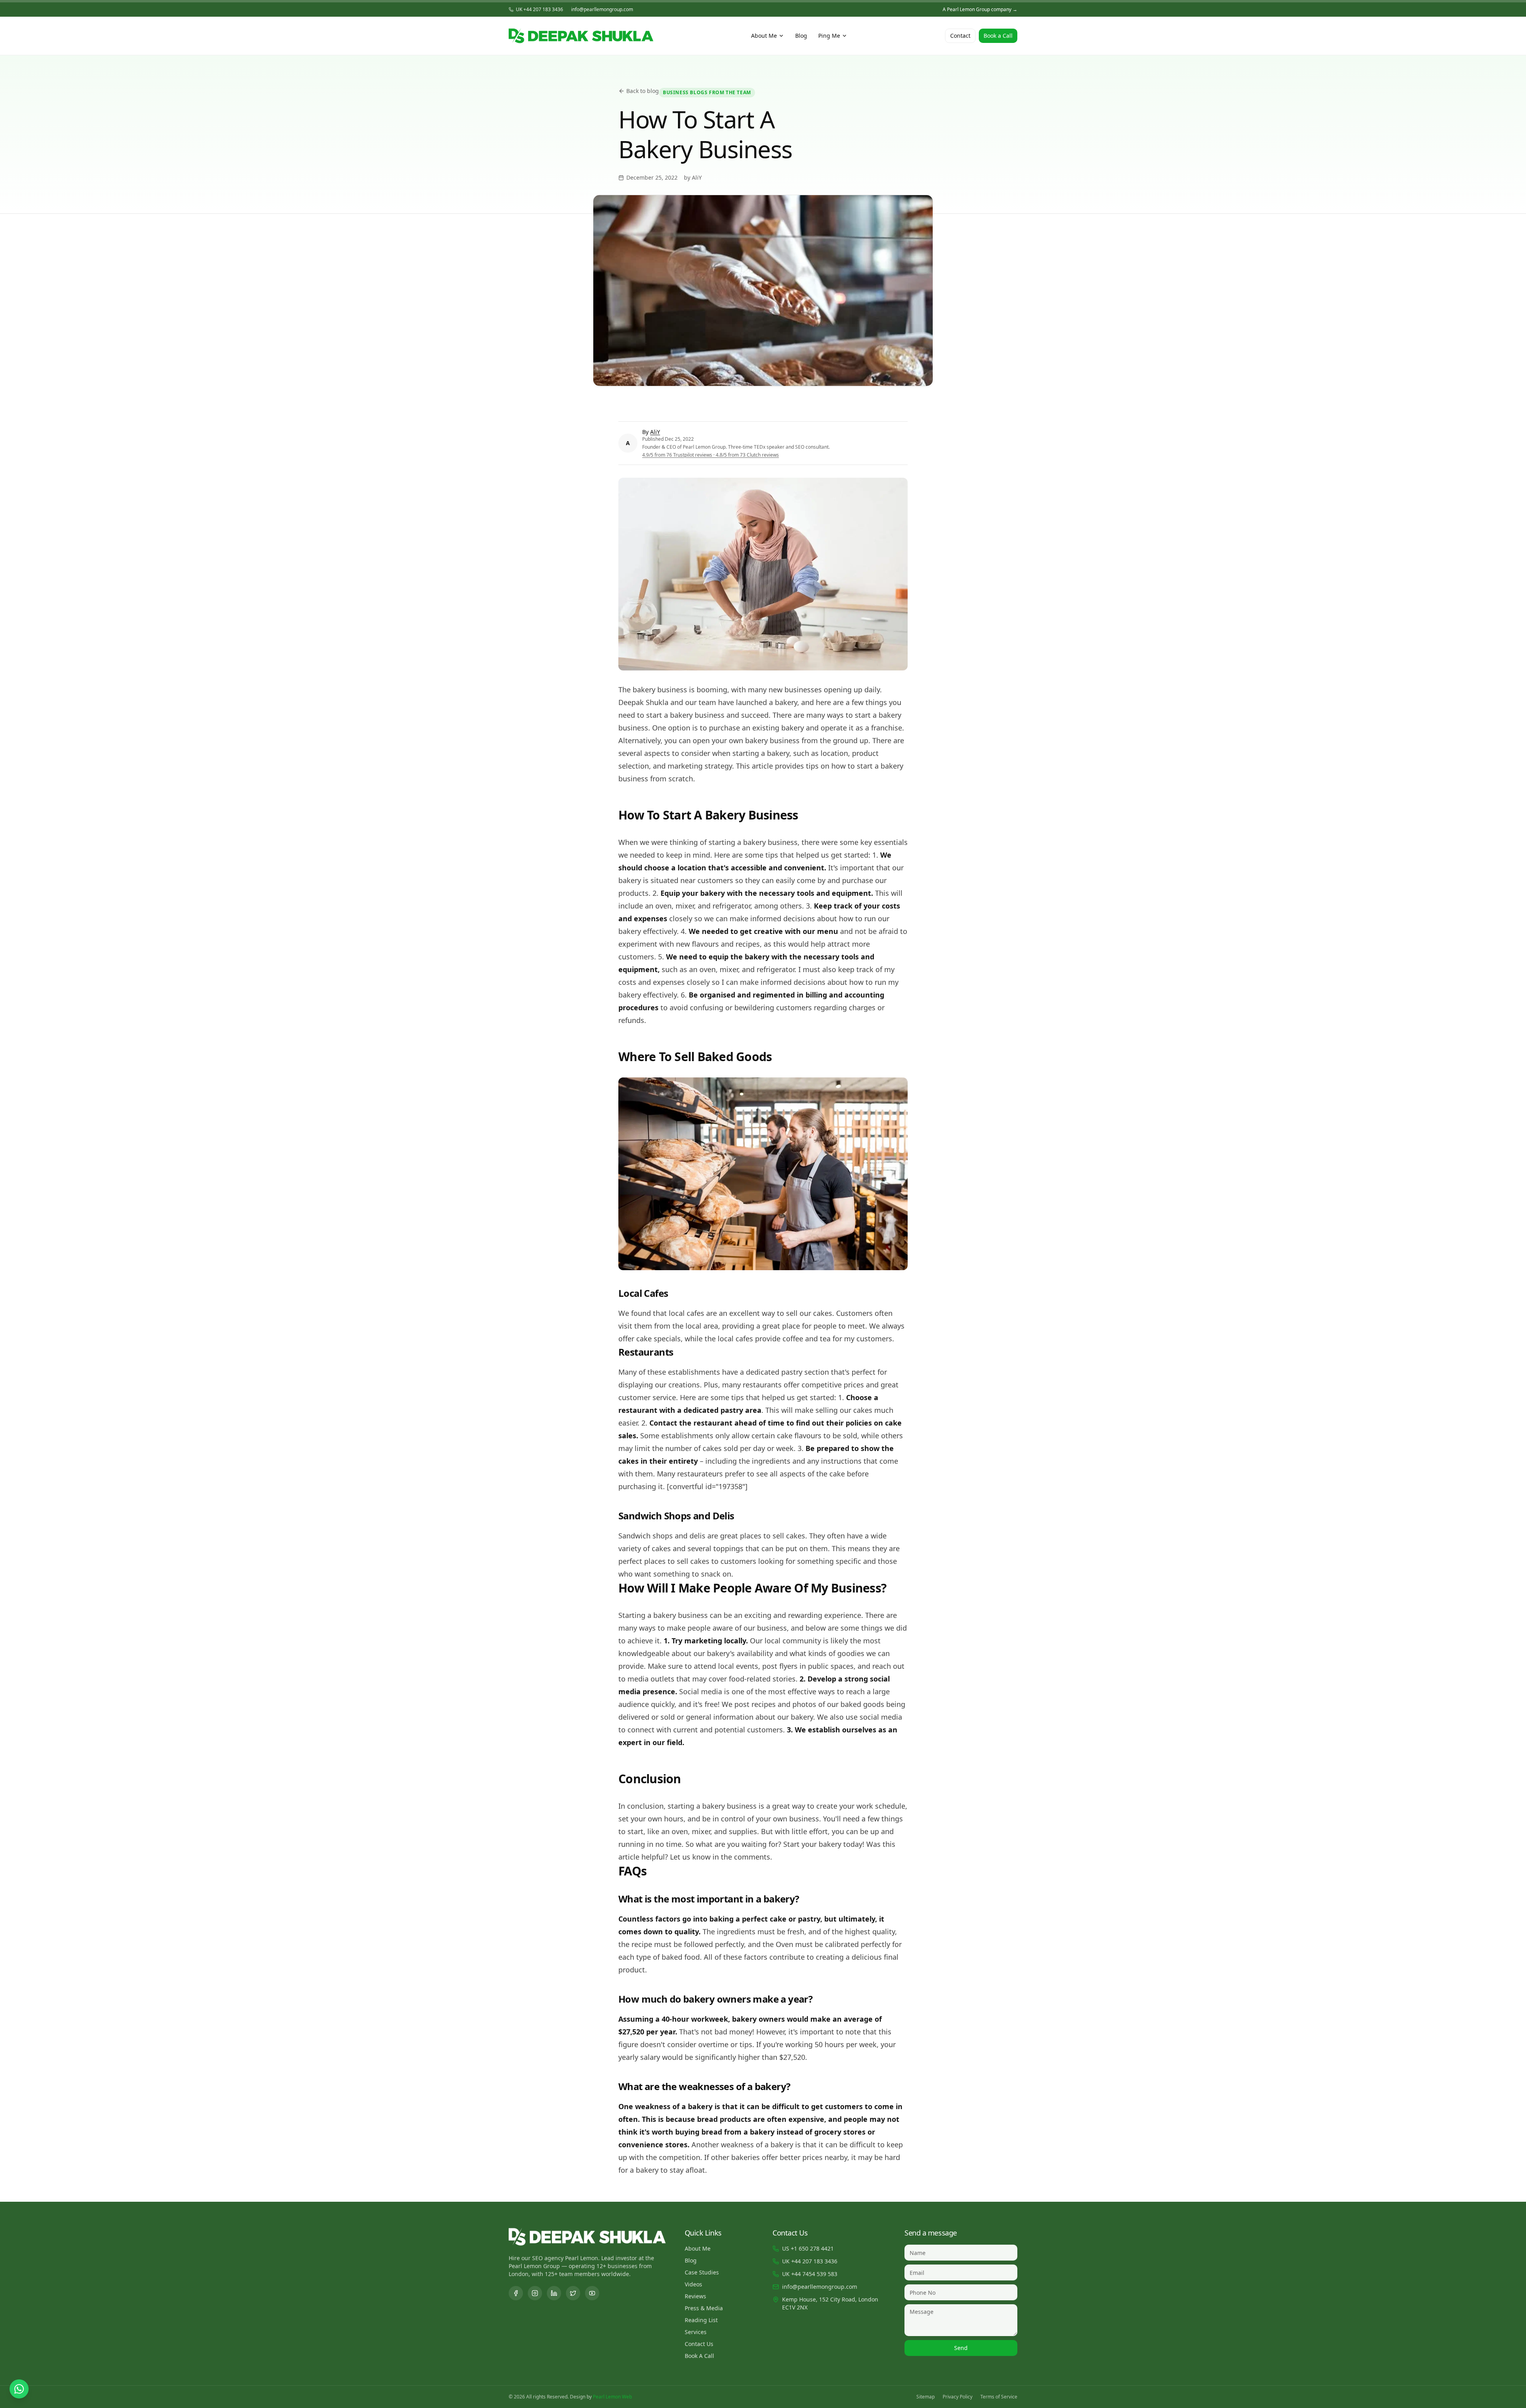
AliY (655, 432)
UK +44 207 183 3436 (539, 10)
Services (696, 2332)
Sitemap (926, 2397)
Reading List (701, 2320)
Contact (960, 36)
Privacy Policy (958, 2397)
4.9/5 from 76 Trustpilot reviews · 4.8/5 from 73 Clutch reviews (711, 455)
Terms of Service (999, 2397)
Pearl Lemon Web (612, 2397)
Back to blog (643, 91)
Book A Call (699, 2356)
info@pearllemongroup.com (602, 10)
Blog (801, 36)
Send (961, 2348)
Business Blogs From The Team (707, 92)
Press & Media (704, 2308)
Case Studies (702, 2272)
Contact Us (699, 2344)
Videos (693, 2284)
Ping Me (829, 36)
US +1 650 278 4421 (808, 2248)
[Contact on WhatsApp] (19, 2389)
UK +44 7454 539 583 (810, 2274)
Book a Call (998, 36)
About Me (764, 36)
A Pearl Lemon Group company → (980, 10)
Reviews (695, 2296)
